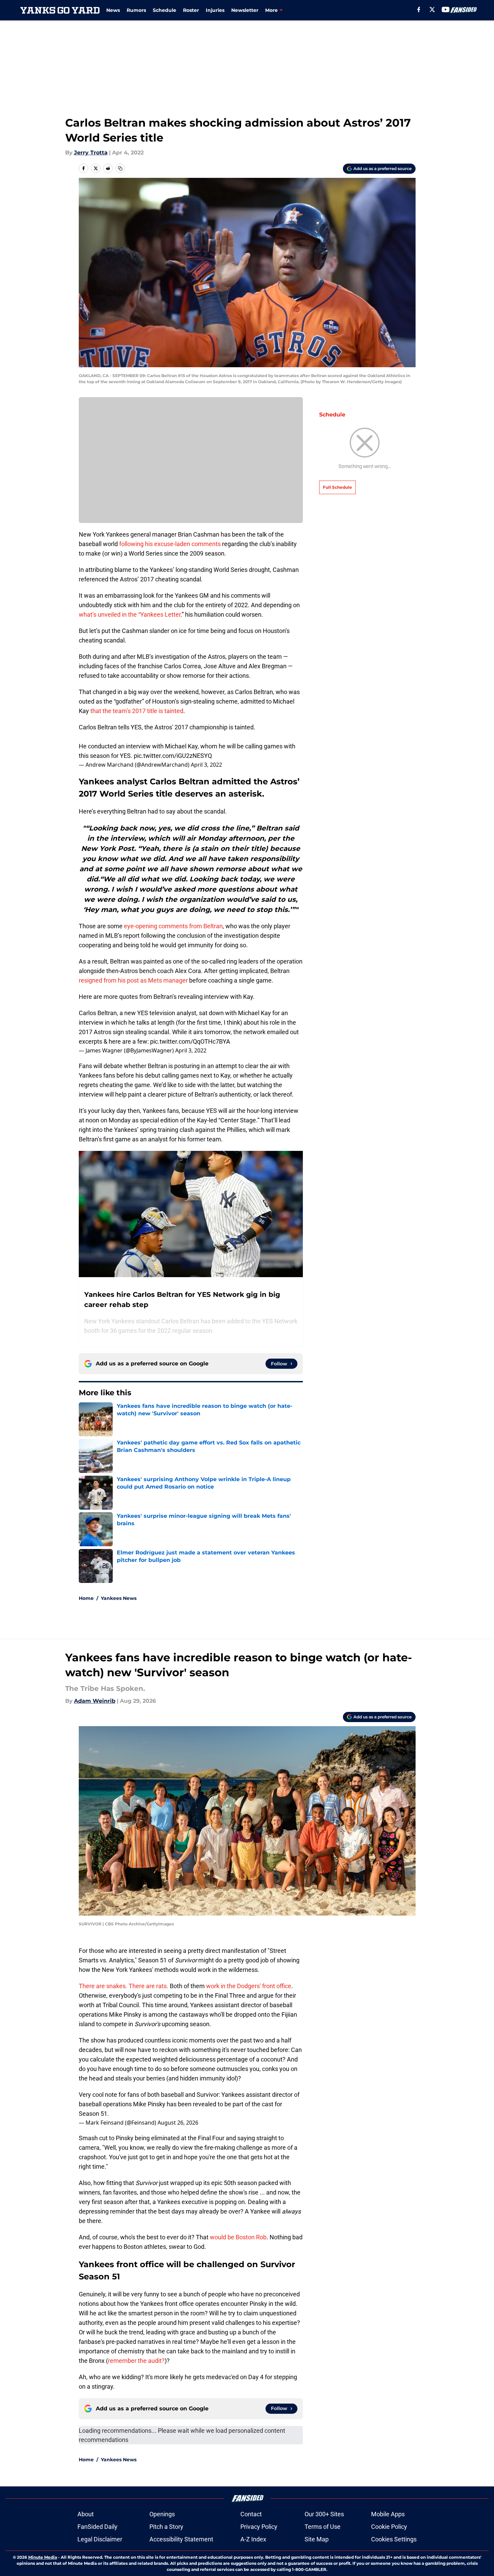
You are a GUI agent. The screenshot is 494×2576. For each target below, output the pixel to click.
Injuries (215, 10)
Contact (251, 2514)
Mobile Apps (388, 2514)
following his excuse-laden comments (170, 544)
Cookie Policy (389, 2527)
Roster (191, 10)
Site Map (317, 2539)
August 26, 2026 (178, 2123)
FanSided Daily (97, 2527)
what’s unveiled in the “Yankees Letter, (130, 614)
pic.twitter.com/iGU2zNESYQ (173, 756)
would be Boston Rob (238, 2237)
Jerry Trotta (91, 153)
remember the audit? (136, 2361)
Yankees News (119, 1598)
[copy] (120, 168)
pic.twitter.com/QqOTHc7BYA (190, 1041)
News (113, 10)
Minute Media (43, 2557)
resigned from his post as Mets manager (133, 980)
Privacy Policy (259, 2527)
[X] (432, 10)
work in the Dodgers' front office (249, 1986)
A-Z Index (253, 2539)
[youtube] (446, 10)
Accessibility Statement (181, 2539)
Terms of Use (323, 2527)
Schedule (164, 10)
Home (86, 1598)
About (86, 2514)
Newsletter (245, 10)
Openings (162, 2514)
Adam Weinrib (95, 1701)
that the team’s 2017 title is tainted (137, 711)
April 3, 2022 (206, 765)
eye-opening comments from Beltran (173, 926)
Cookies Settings (394, 2539)
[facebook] (419, 10)
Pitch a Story (166, 2527)
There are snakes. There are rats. (124, 1986)
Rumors (136, 10)
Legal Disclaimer (100, 2539)
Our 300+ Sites (324, 2514)
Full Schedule (337, 487)
